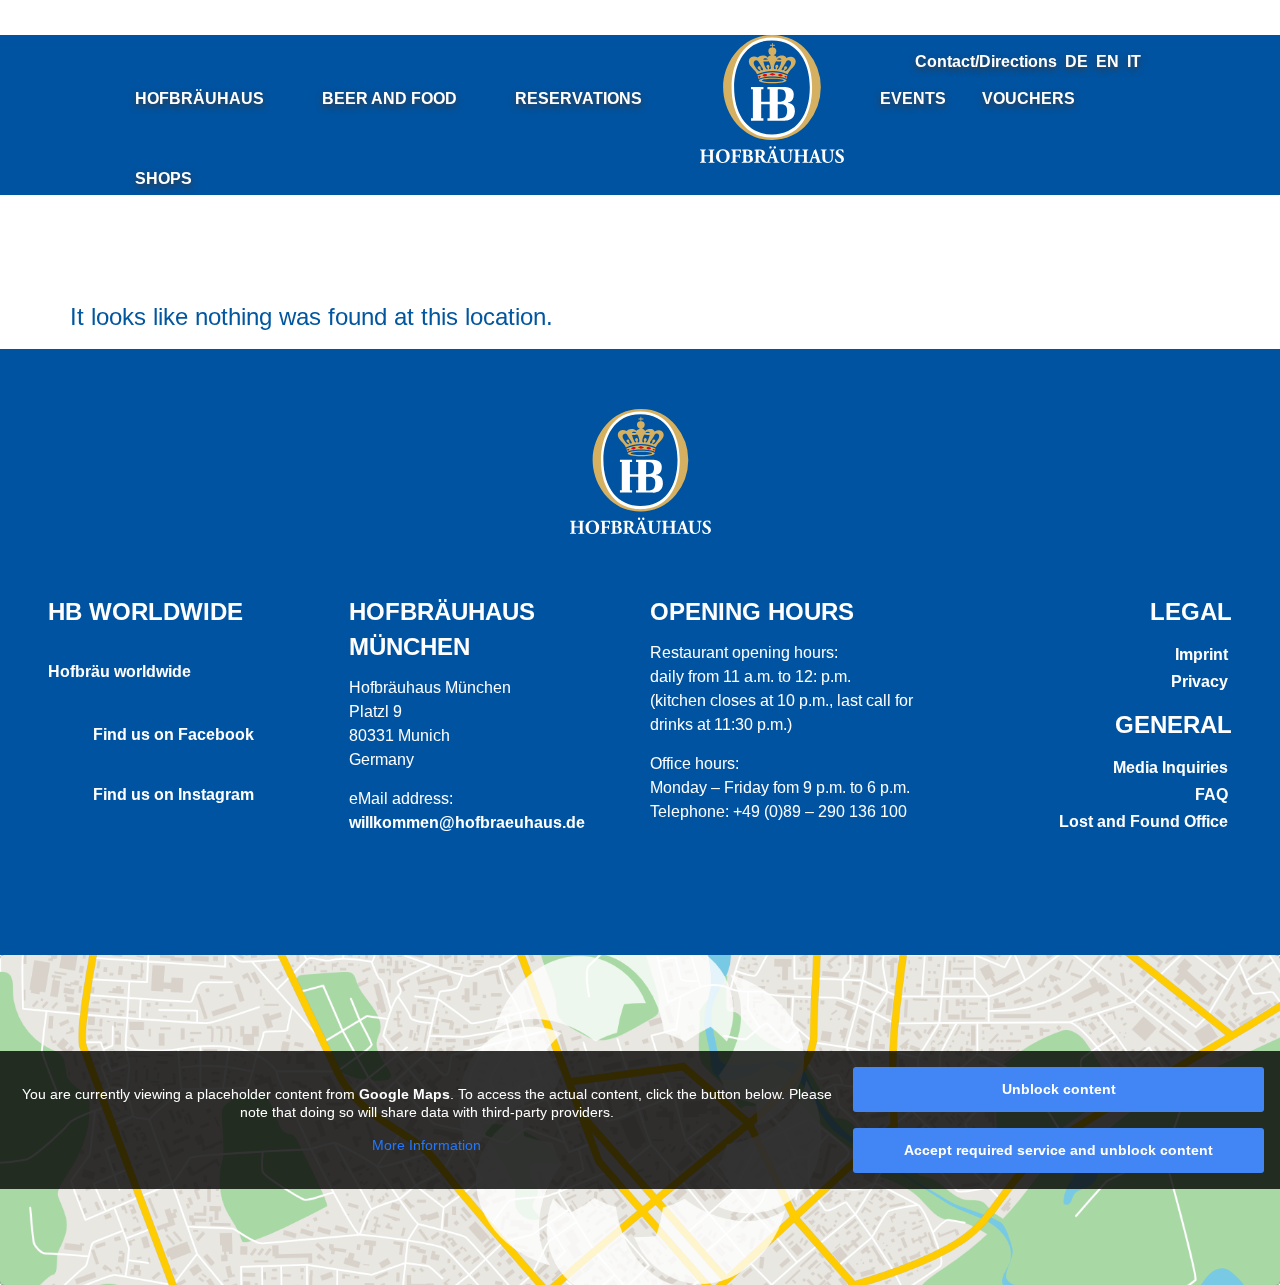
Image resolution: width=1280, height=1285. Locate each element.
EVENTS (913, 98)
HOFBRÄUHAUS (199, 98)
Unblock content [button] (1059, 1089)
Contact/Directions (986, 61)
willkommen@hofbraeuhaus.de (467, 822)
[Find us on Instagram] (63, 792)
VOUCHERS (1028, 98)
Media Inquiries (1170, 767)
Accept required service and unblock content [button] (1058, 1150)
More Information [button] (426, 1145)
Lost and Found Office (1143, 821)
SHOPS (163, 178)
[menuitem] (1076, 62)
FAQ (1211, 794)
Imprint (1201, 654)
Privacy (1199, 681)
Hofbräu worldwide (119, 671)
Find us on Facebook (173, 734)
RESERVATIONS (578, 98)
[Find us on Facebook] (63, 732)
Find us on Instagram (173, 794)
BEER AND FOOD (389, 98)
